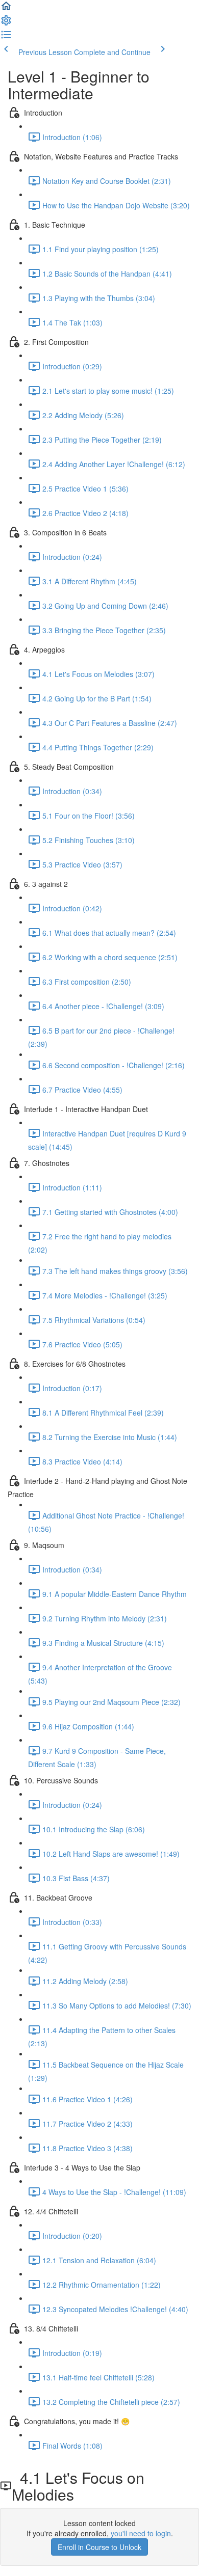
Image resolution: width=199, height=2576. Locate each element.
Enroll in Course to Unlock (99, 2547)
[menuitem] (6, 23)
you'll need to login (141, 2533)
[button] (6, 9)
